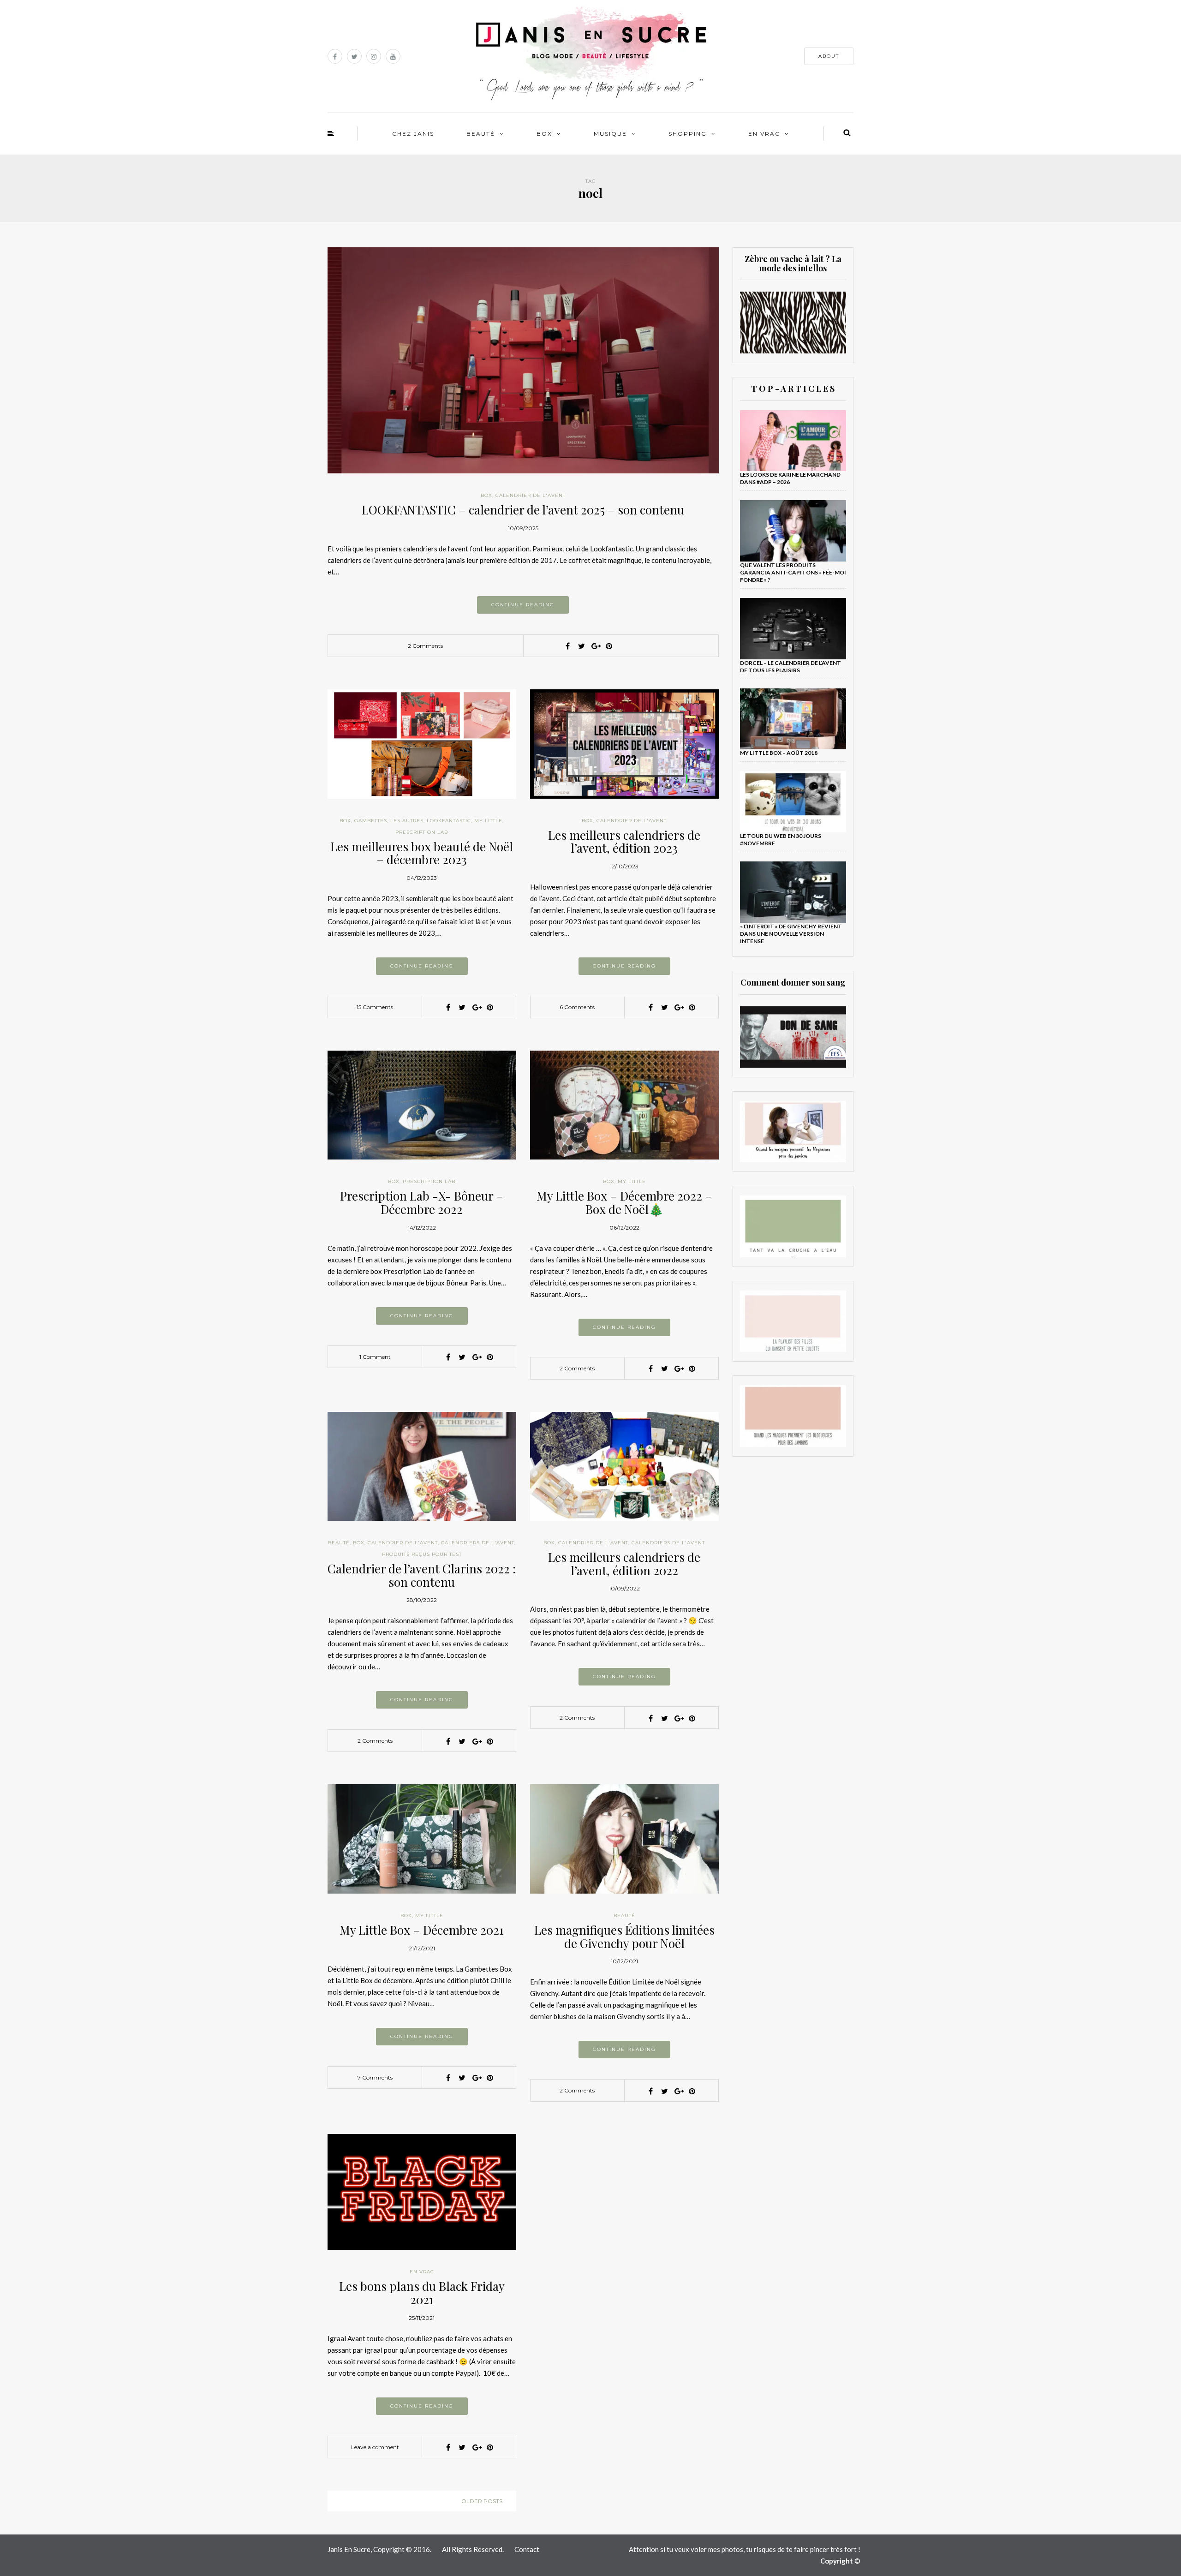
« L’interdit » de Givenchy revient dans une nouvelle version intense (791, 934)
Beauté (481, 134)
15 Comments (375, 1007)
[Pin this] (609, 646)
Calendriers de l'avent (478, 1543)
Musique (610, 134)
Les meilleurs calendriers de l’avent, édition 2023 (624, 842)
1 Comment (375, 1357)
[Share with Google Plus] (595, 646)
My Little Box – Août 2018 (779, 753)
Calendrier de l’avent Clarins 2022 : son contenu (422, 1575)
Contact (527, 2549)
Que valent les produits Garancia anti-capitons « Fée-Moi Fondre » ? (793, 572)
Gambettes (371, 821)
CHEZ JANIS (413, 134)
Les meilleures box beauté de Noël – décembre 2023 (422, 853)
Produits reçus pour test (422, 1554)
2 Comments (425, 646)
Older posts (482, 2501)
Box (544, 134)
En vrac (764, 134)
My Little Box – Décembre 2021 (422, 1930)
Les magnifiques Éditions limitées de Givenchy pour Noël (624, 1936)
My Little (488, 821)
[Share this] (567, 646)
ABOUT (829, 56)
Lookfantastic (449, 821)
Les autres (407, 821)
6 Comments (577, 1007)
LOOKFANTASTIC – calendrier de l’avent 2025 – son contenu (523, 510)
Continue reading (523, 605)
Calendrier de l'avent (531, 495)
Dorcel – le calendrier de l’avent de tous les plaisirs (790, 666)
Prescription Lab (422, 832)
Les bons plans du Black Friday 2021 (422, 2293)
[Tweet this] (581, 646)
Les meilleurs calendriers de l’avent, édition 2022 (624, 1564)
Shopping (688, 134)
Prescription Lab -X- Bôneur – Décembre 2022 (422, 1202)
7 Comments (375, 2077)
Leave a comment (375, 2447)
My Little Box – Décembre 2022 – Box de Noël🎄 (624, 1202)
